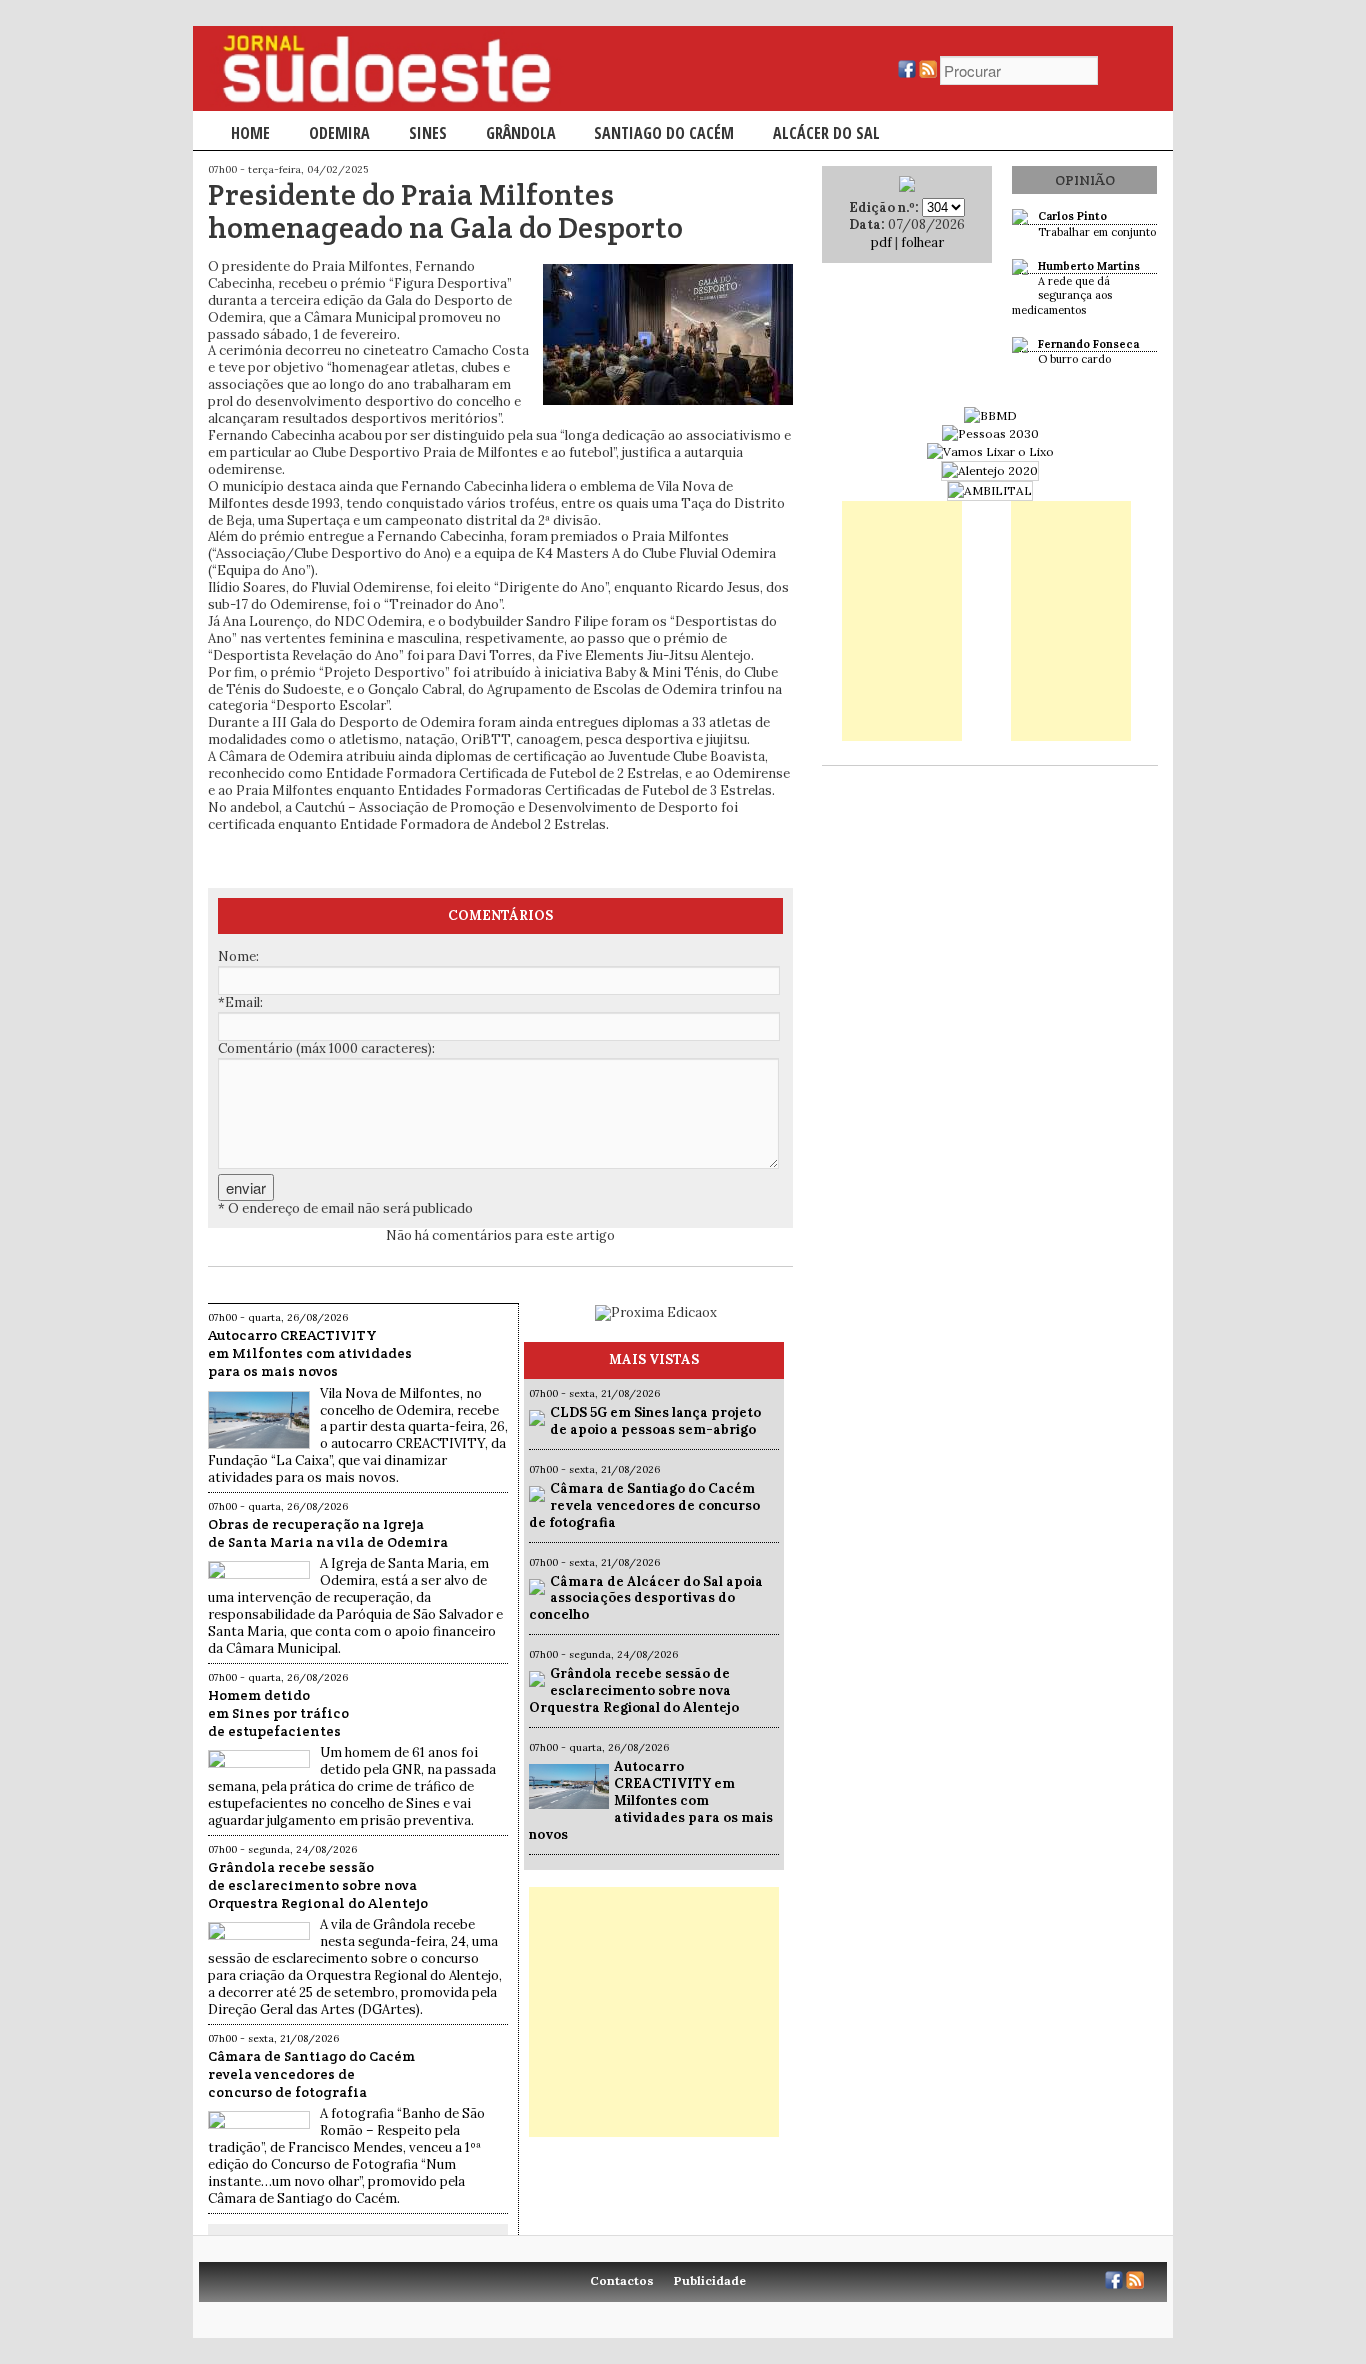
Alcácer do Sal (826, 133)
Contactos (622, 2280)
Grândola (521, 133)
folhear (922, 242)
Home (250, 133)
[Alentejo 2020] (990, 470)
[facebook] (907, 73)
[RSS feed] (928, 73)
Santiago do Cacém (664, 133)
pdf (881, 242)
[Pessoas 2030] (990, 433)
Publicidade (710, 2280)
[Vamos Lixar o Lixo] (990, 451)
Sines (428, 133)
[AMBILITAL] (990, 490)
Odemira (339, 133)
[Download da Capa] (907, 187)
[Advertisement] (654, 2012)
